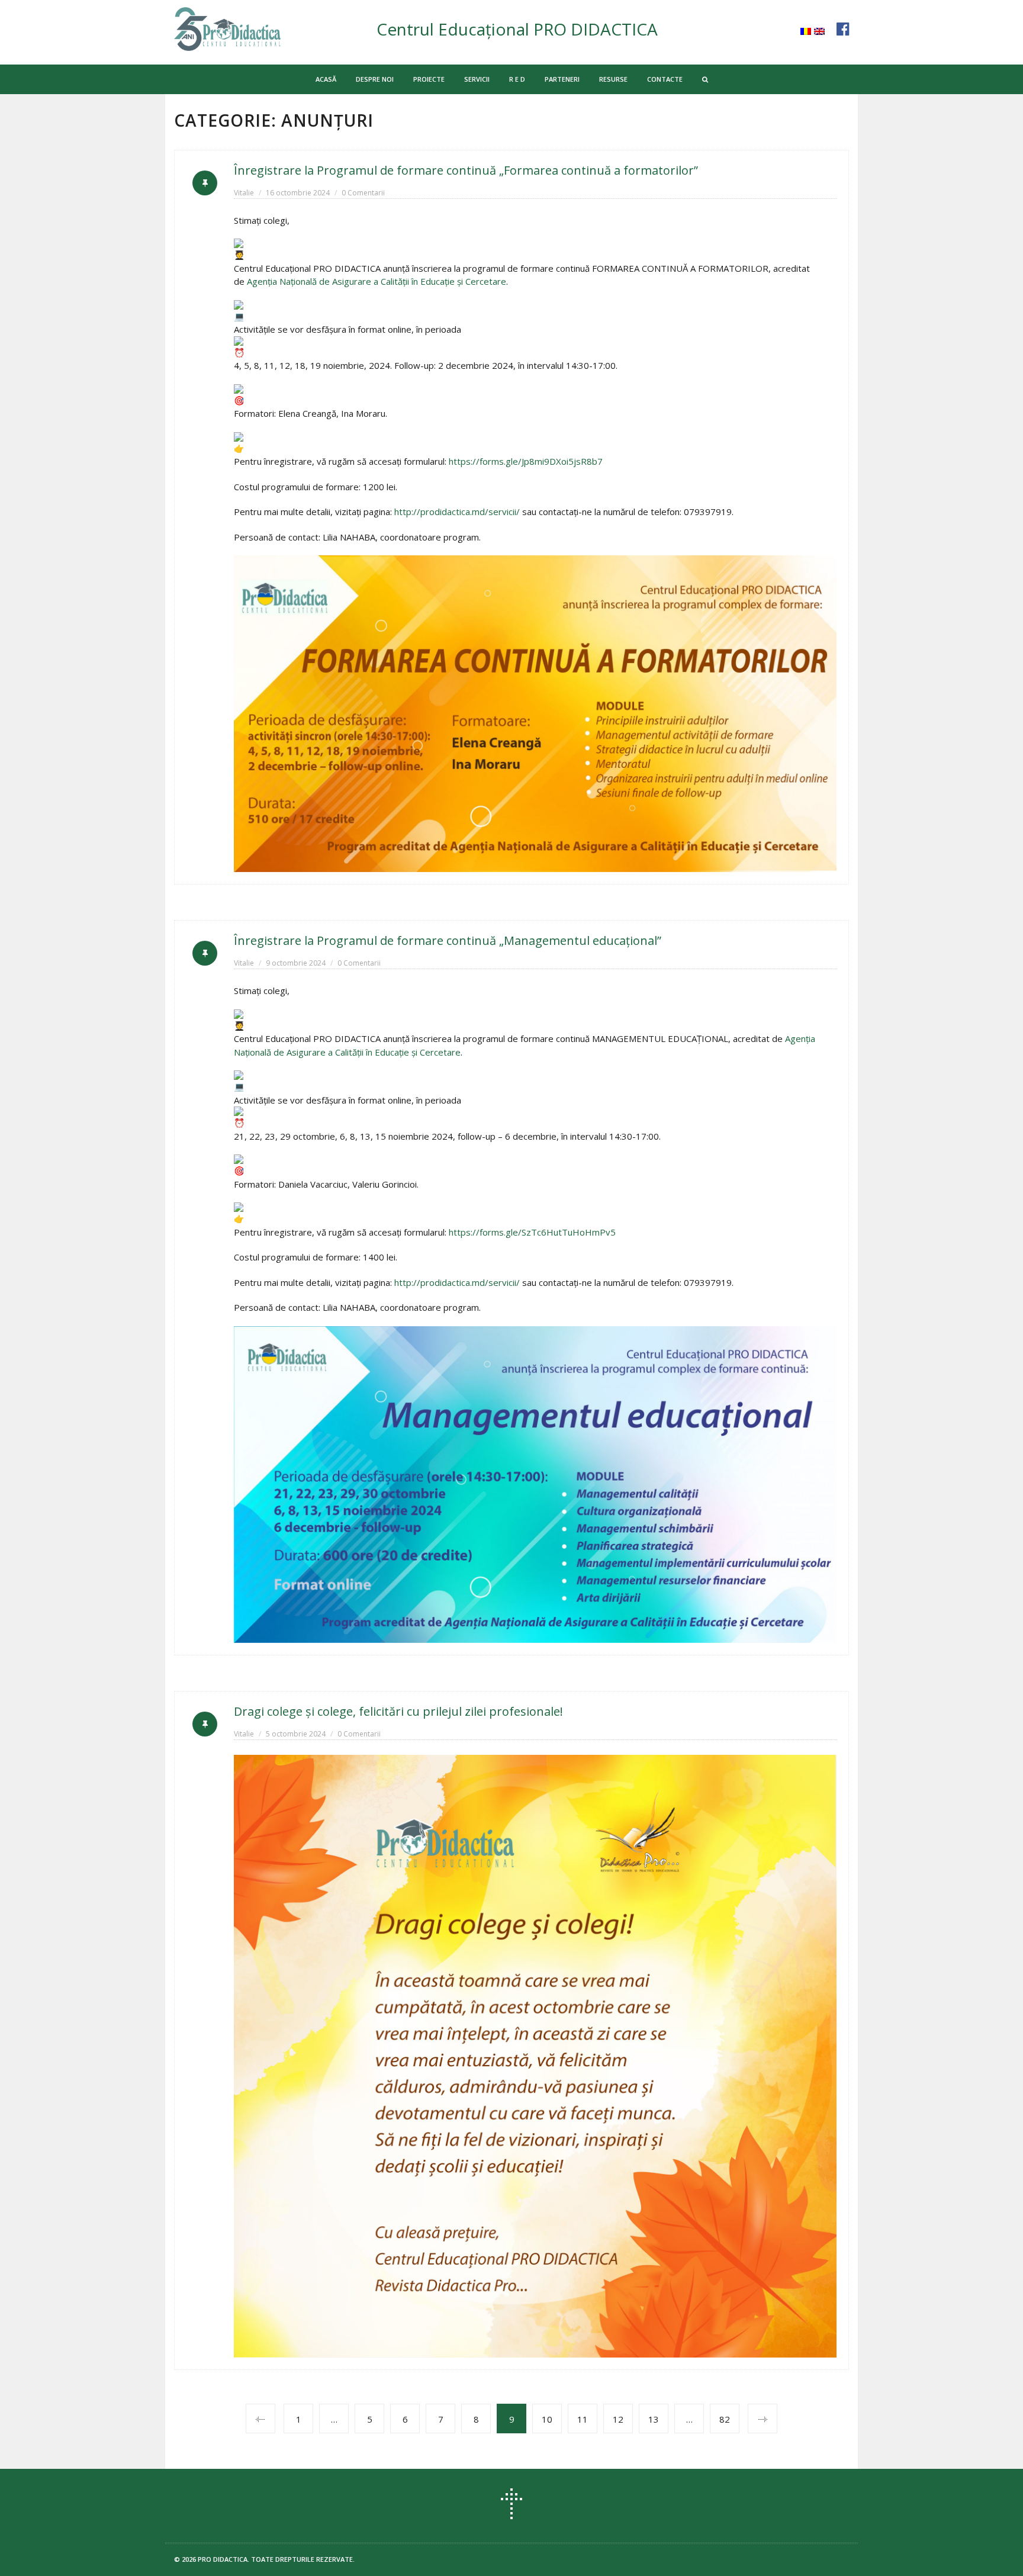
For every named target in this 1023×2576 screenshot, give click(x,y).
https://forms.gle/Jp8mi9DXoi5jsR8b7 (526, 461)
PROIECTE (429, 79)
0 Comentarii (363, 193)
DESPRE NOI (375, 79)
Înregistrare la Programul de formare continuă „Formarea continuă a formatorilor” (466, 170)
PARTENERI (562, 79)
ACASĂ (326, 79)
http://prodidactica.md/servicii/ (457, 512)
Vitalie (244, 193)
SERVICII (477, 79)
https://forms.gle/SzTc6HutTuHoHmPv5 (532, 1232)
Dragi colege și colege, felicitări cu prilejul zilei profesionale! (398, 1711)
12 (618, 2419)
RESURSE (613, 79)
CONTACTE (665, 79)
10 (547, 2419)
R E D (517, 79)
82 (725, 2419)
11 (583, 2419)
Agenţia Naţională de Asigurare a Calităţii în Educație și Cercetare (377, 281)
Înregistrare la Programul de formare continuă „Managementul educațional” (448, 940)
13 (654, 2419)
